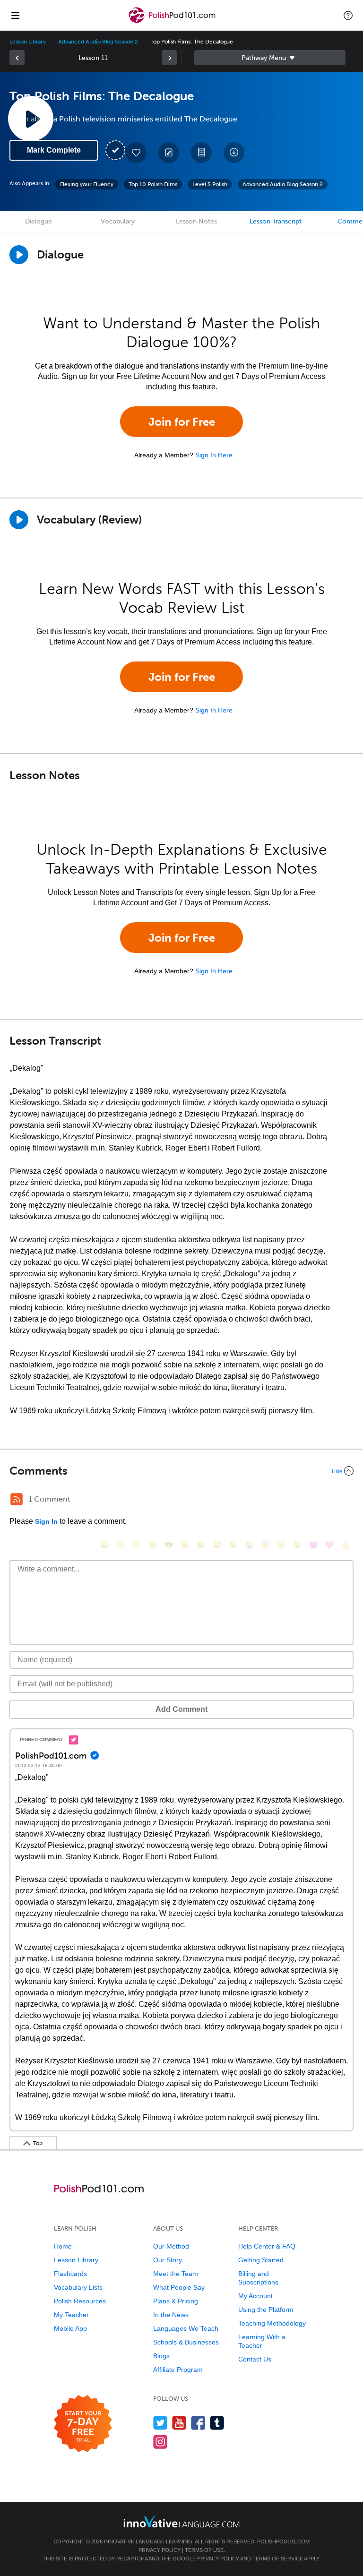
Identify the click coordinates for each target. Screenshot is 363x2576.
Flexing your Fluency (87, 184)
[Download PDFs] (201, 153)
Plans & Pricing (176, 2301)
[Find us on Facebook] (198, 2423)
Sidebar (270, 58)
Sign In (46, 1521)
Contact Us (255, 2359)
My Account (255, 2296)
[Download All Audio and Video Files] (234, 153)
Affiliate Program (178, 2370)
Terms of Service (278, 2559)
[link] (17, 58)
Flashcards (70, 2274)
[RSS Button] (17, 1499)
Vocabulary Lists (78, 2287)
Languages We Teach (186, 2328)
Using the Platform (266, 2310)
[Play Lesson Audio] (31, 119)
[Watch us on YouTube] (179, 2423)
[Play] (19, 520)
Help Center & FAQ (267, 2246)
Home (63, 2246)
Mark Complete (54, 150)
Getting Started (261, 2260)
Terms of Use (204, 2550)
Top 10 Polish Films (153, 184)
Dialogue (39, 221)
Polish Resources (80, 2301)
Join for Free (182, 422)
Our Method (171, 2246)
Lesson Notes (196, 221)
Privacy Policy (160, 2550)
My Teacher (71, 2315)
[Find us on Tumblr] (217, 2423)
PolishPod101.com (283, 2542)
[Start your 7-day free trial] (83, 2424)
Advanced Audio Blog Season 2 (98, 42)
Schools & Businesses (186, 2342)
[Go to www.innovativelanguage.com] (181, 2521)
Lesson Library (28, 42)
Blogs (161, 2356)
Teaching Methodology (272, 2323)
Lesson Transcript (276, 221)
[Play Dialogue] (19, 255)
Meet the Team (176, 2274)
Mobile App (70, 2328)
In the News (171, 2315)
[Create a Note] (169, 153)
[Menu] (15, 15)
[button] (348, 15)
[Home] (173, 22)
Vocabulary (118, 221)
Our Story (168, 2260)
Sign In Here (214, 455)
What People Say (179, 2287)
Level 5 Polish (210, 184)
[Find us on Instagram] (160, 2442)
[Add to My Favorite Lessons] (136, 153)
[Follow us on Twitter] (160, 2423)
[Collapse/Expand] (181, 1471)
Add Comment (181, 1709)
